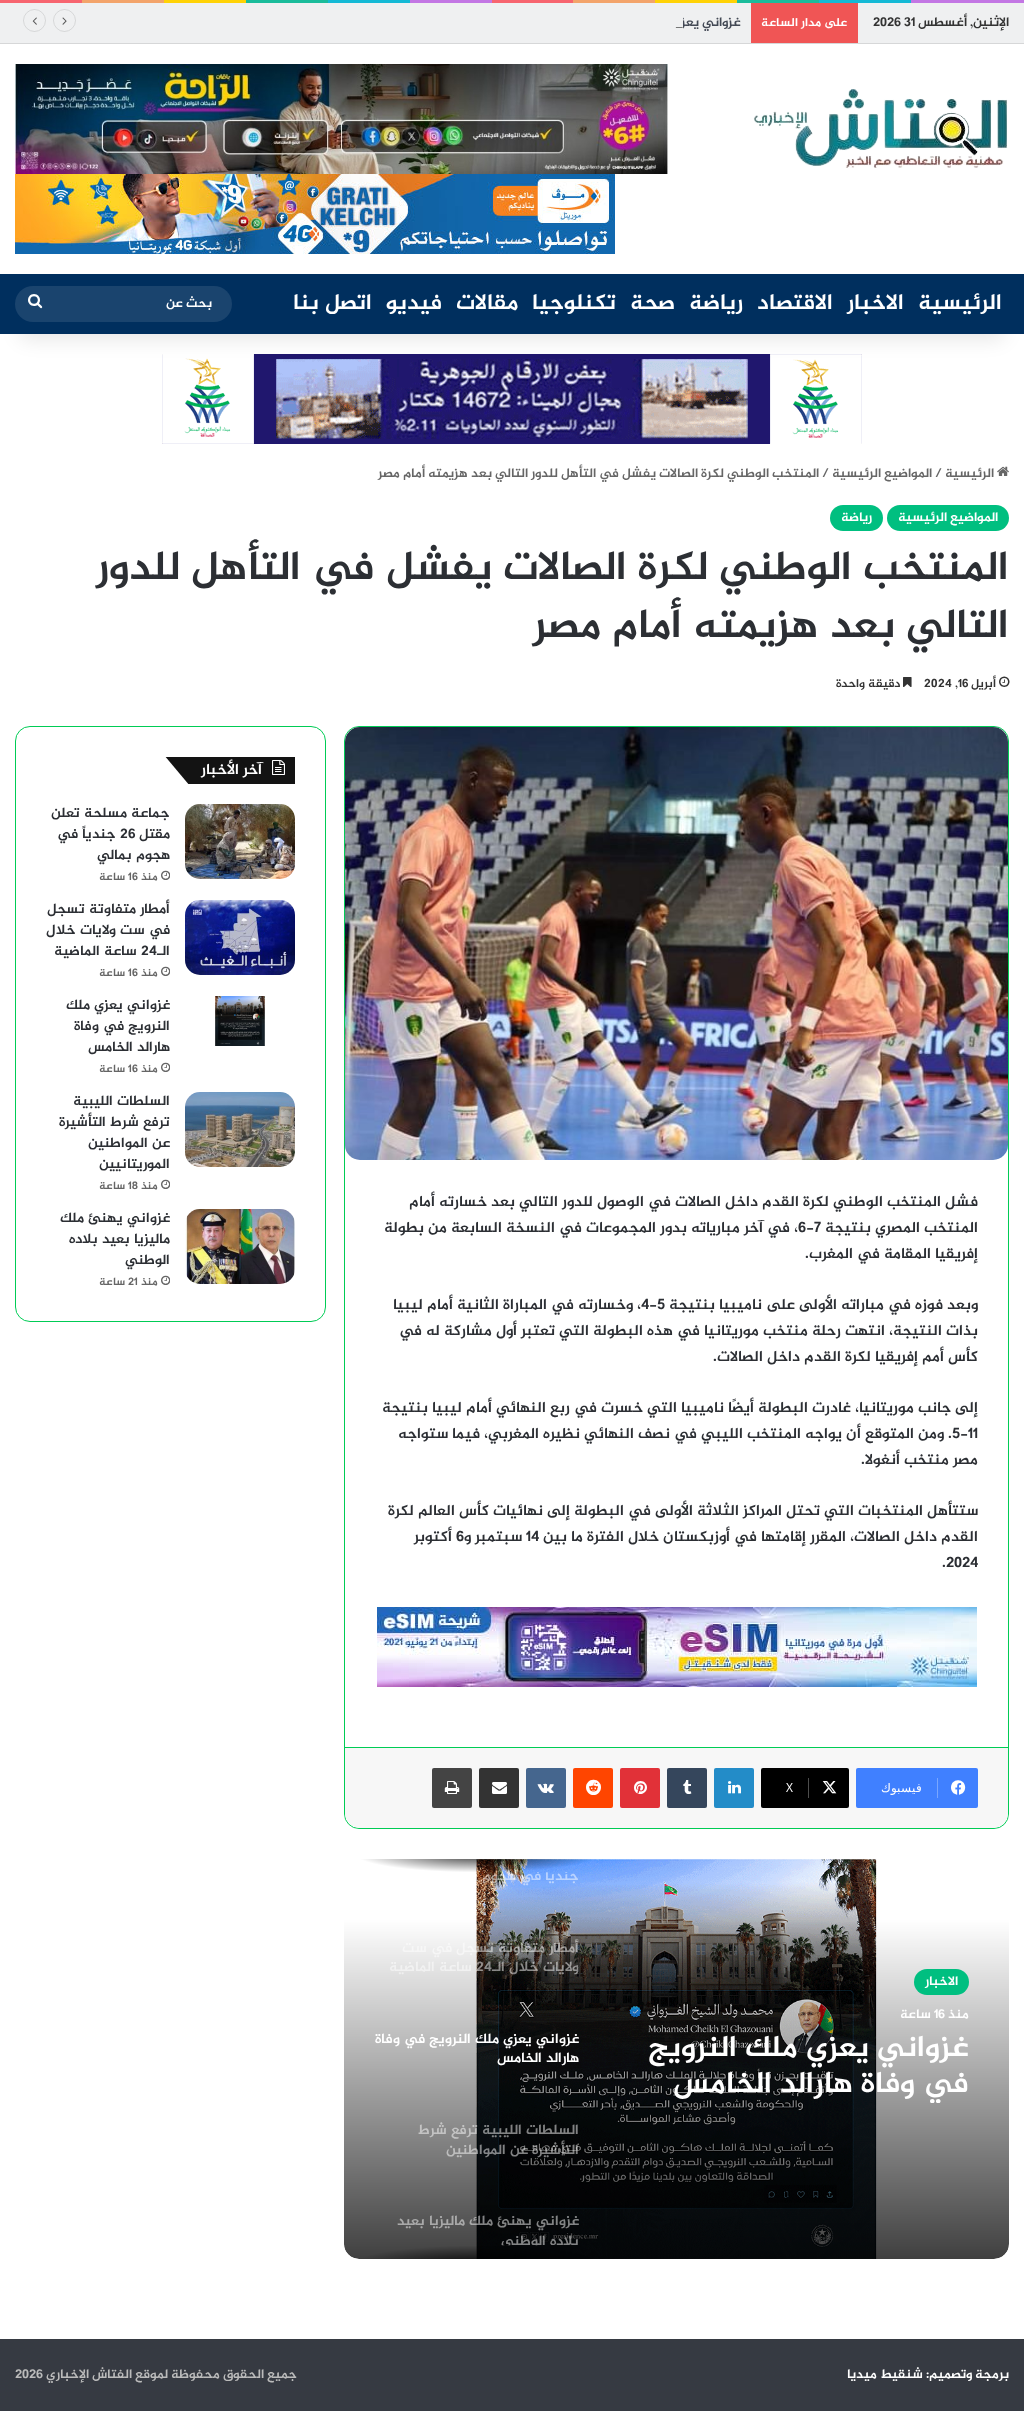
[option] (676, 2059)
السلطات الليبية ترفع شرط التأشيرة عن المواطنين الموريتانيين (114, 1133)
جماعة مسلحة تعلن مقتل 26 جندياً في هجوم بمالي (110, 834)
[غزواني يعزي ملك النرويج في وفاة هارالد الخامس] (240, 1021)
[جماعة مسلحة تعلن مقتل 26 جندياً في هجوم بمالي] (240, 841)
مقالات (487, 304)
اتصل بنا (332, 304)
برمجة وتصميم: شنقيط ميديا (928, 2375)
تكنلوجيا (574, 304)
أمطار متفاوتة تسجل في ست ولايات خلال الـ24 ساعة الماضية (108, 930)
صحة (652, 304)
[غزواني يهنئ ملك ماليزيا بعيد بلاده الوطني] (240, 1246)
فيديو (414, 304)
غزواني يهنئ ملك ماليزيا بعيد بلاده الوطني (115, 1239)
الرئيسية (960, 304)
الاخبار (875, 304)
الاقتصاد (795, 304)
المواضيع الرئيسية (882, 474)
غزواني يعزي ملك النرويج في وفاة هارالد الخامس (607, 23)
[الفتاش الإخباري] (879, 129)
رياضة (716, 304)
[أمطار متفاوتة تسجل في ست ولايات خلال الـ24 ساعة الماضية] (240, 937)
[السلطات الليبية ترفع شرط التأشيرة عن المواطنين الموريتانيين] (240, 1129)
